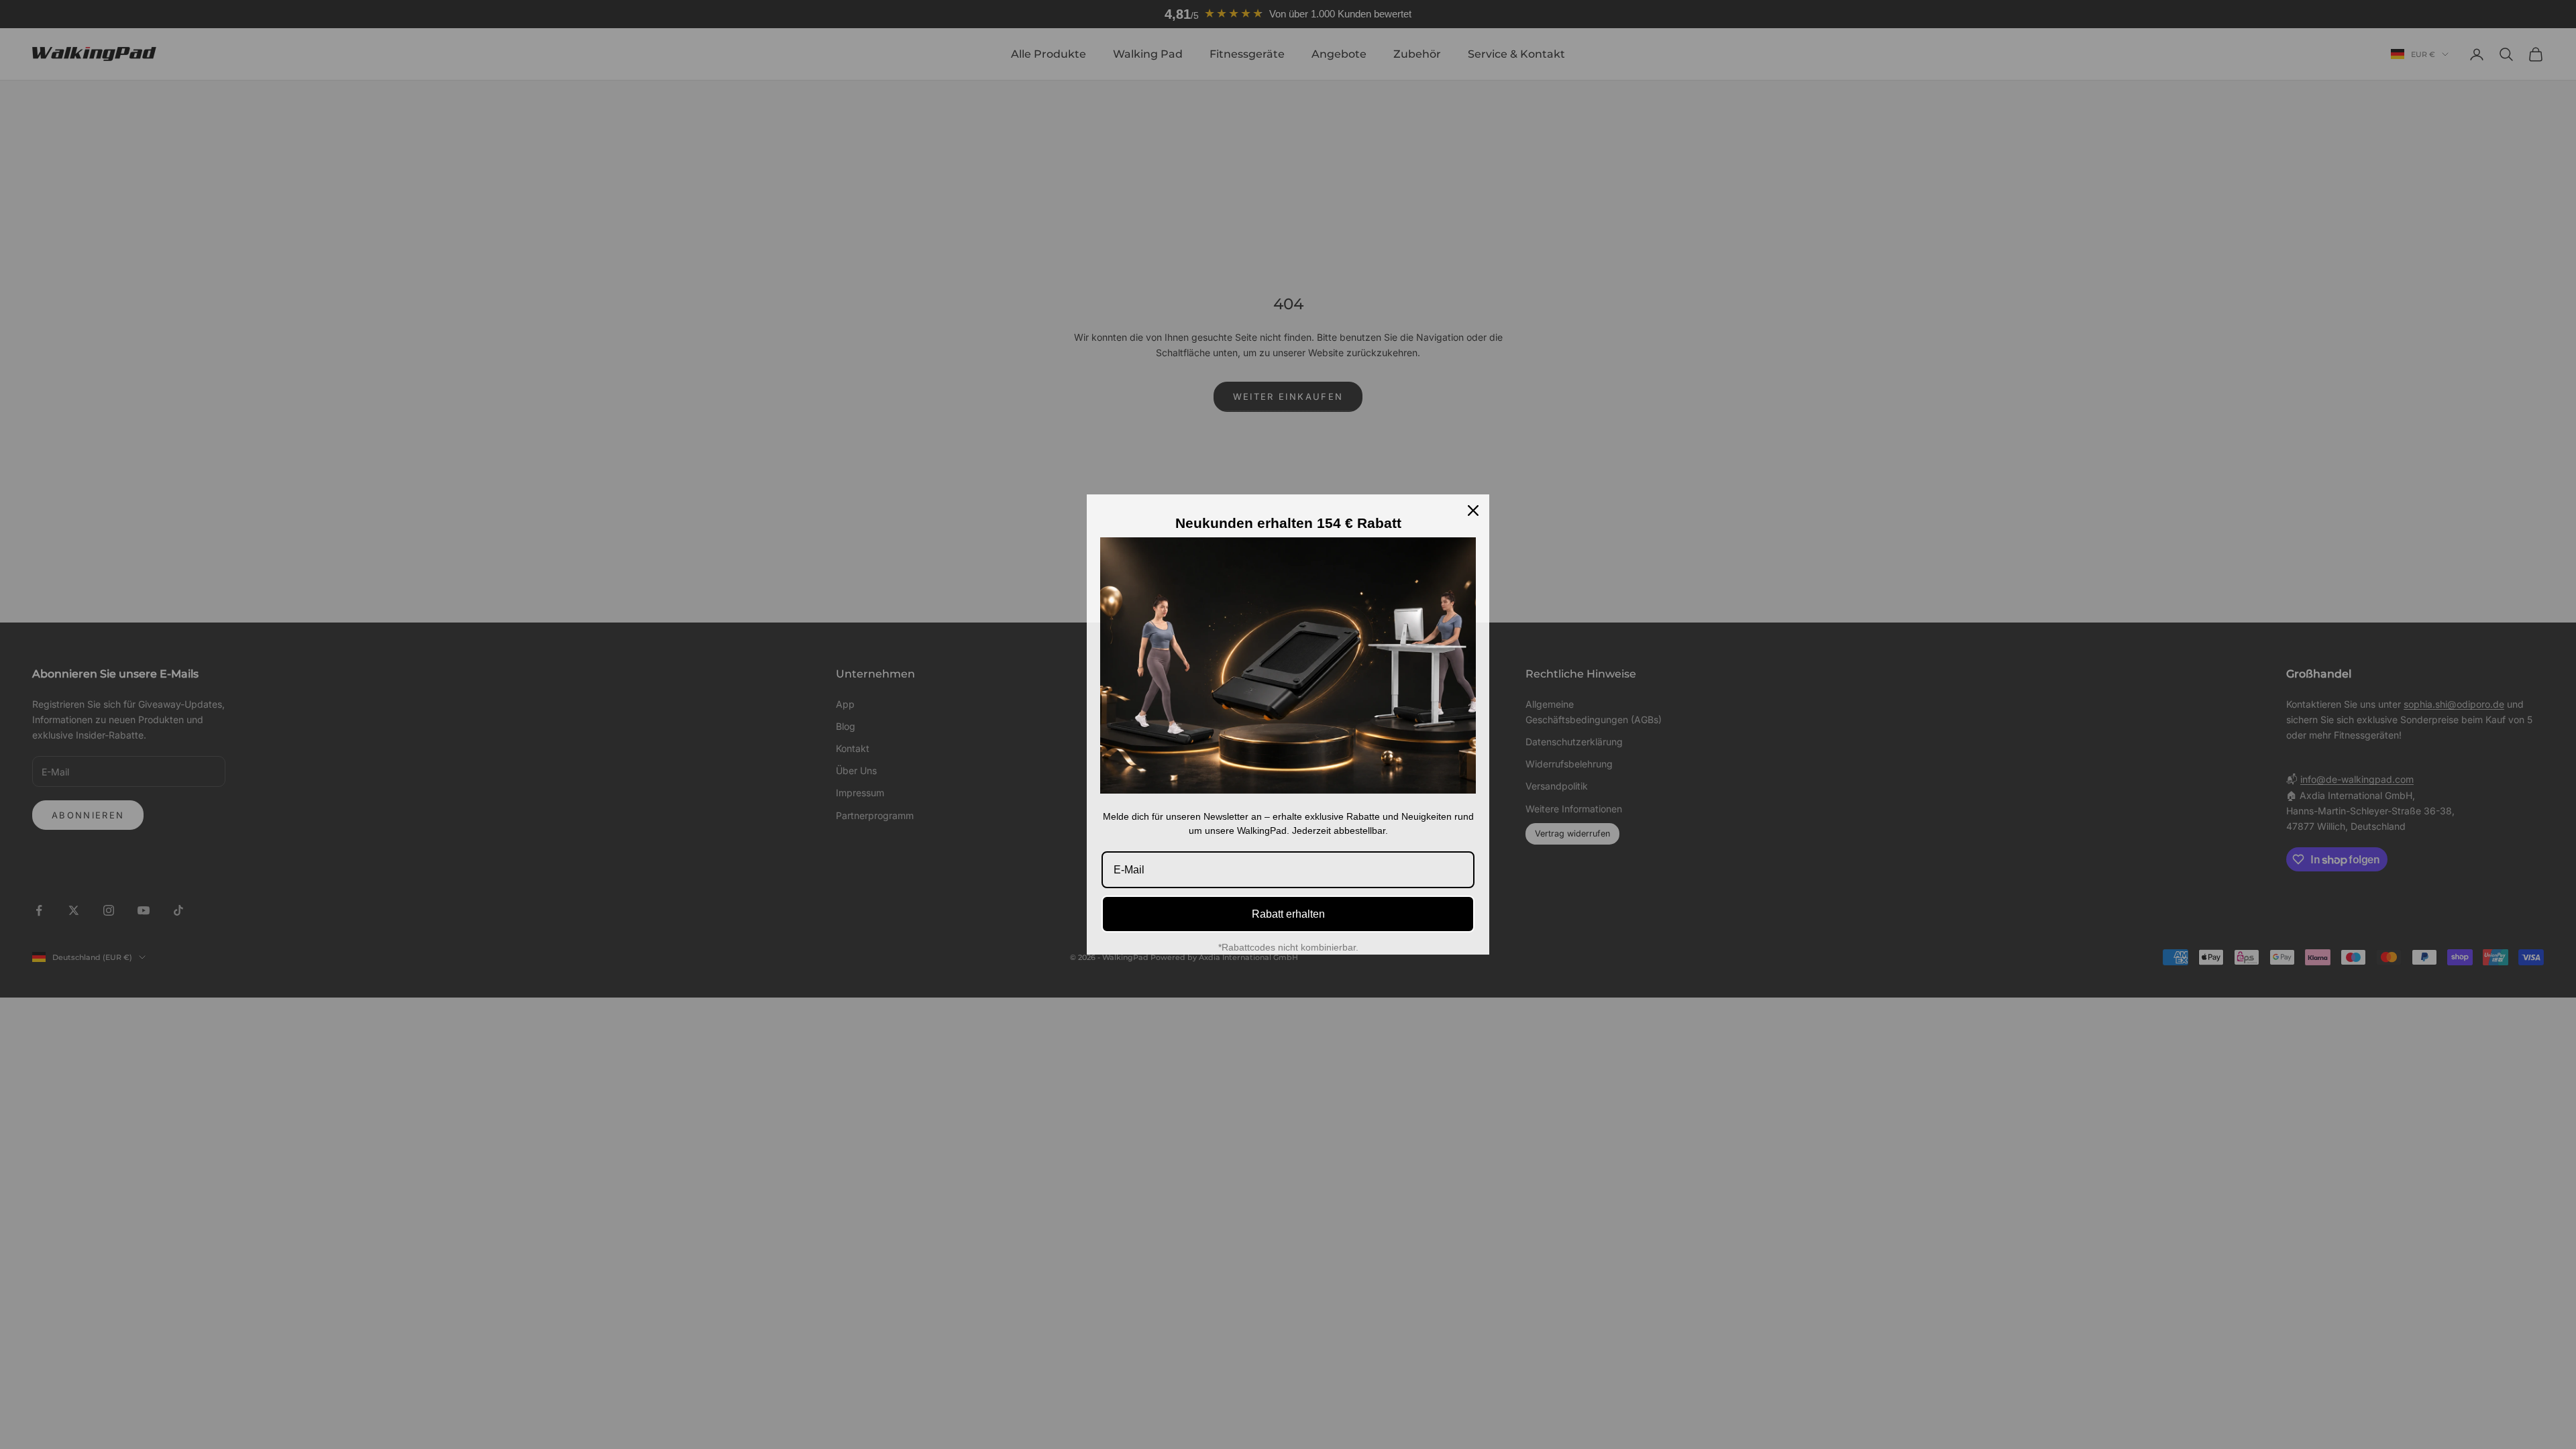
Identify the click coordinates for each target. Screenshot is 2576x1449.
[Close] (1473, 511)
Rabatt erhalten (1288, 914)
